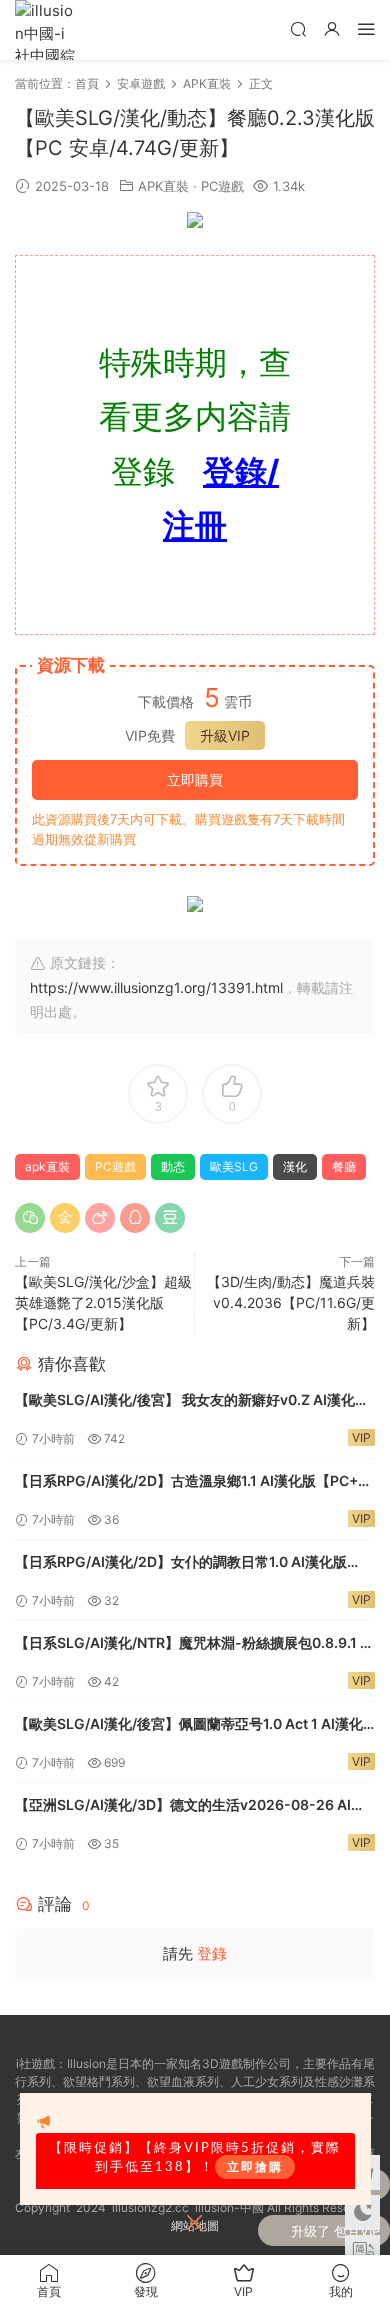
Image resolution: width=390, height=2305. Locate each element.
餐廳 (344, 1166)
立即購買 (195, 779)
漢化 (295, 1166)
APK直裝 (163, 186)
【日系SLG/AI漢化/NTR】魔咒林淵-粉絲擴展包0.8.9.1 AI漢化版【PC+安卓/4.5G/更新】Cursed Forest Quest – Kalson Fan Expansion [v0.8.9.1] (194, 1644)
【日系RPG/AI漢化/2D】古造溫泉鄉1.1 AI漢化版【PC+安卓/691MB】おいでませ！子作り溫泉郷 (193, 1482)
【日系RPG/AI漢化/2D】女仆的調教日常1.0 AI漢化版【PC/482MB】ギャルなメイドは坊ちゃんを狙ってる (184, 1563)
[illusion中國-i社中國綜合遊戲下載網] (45, 30)
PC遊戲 (222, 186)
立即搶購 (255, 2167)
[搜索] (298, 28)
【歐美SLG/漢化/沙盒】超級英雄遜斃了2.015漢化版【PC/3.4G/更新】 (103, 1302)
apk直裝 (47, 1166)
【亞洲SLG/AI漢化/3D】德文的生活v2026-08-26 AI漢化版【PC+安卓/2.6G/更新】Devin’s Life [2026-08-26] (190, 1806)
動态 (173, 1166)
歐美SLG (234, 1166)
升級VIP (225, 735)
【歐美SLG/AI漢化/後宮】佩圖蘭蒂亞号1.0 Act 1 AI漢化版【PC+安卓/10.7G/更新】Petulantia (189, 1725)
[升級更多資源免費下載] (195, 224)
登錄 (212, 1953)
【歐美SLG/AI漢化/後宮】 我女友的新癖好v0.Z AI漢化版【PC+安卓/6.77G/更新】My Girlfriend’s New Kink (192, 1401)
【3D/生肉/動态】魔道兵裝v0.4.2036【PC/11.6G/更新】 (291, 1302)
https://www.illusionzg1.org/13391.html (156, 987)
